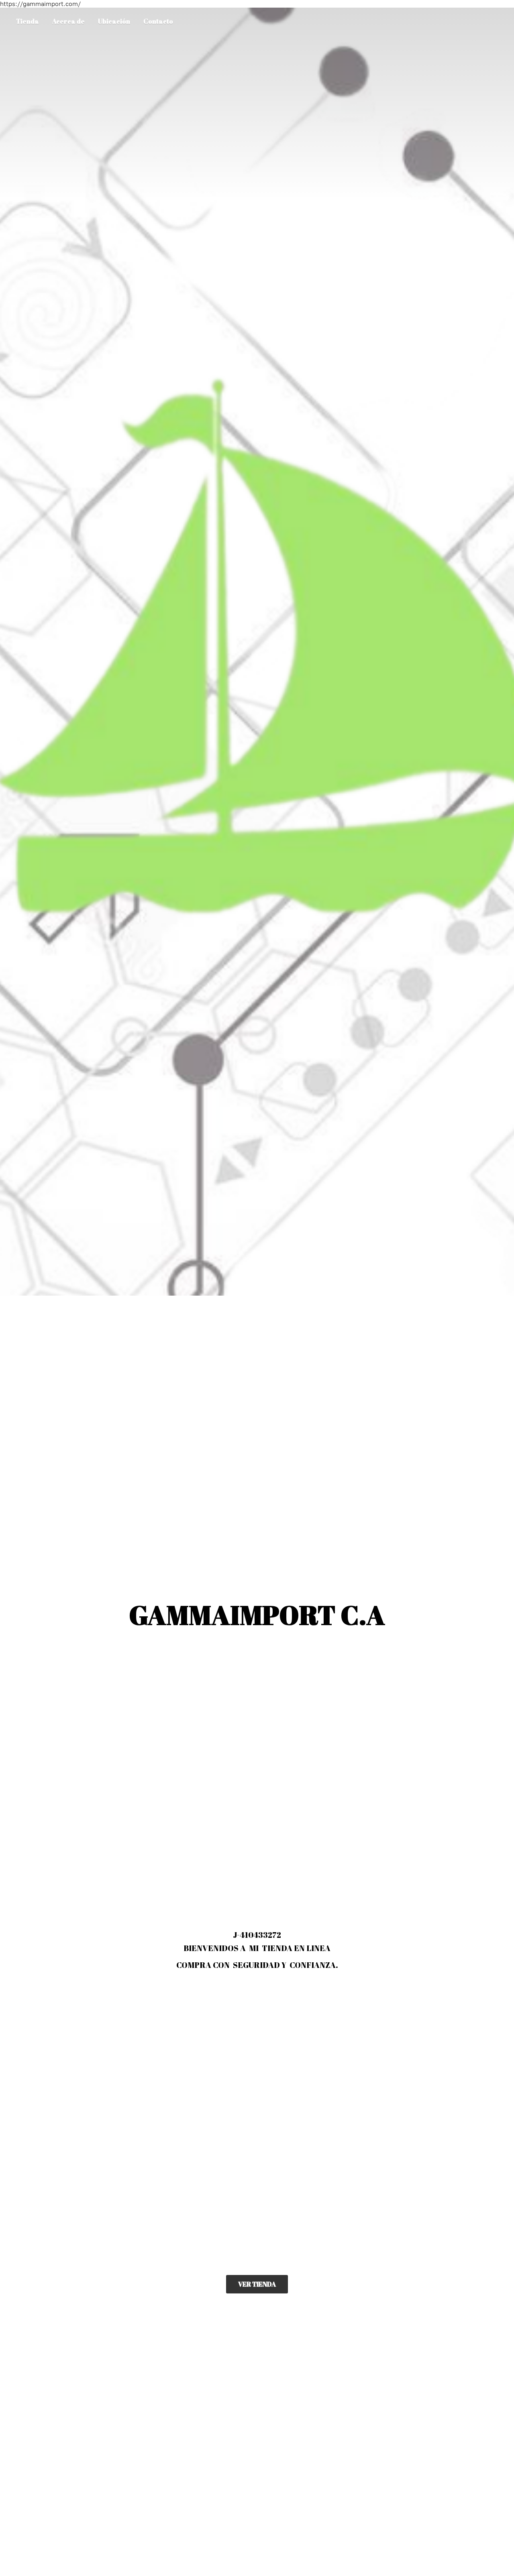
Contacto (158, 21)
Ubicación (114, 21)
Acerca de (68, 21)
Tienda (28, 21)
